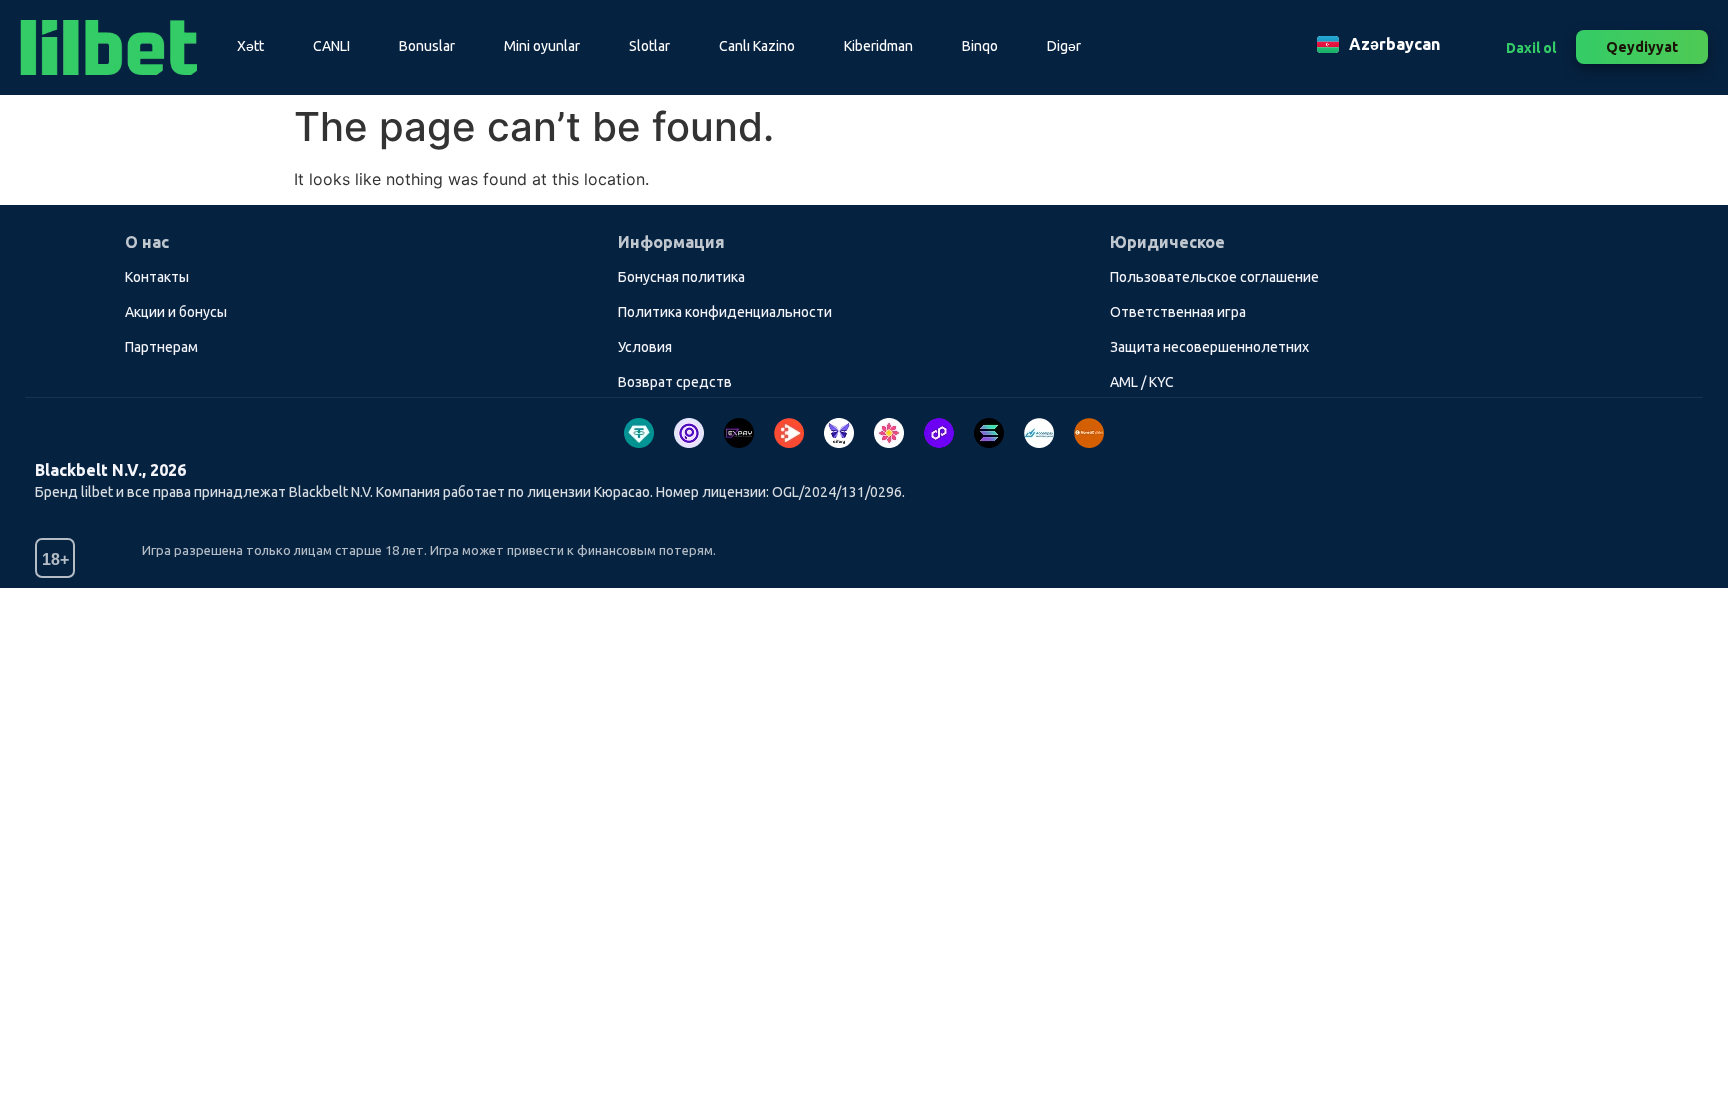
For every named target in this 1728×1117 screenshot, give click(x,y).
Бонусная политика (681, 277)
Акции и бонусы (176, 312)
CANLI (331, 46)
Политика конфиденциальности (725, 312)
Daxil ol (1531, 48)
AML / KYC (1142, 382)
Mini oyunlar (542, 46)
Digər (1064, 46)
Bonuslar (427, 46)
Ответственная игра (1178, 312)
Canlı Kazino (757, 46)
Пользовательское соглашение (1214, 277)
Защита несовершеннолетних (1209, 347)
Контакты (157, 277)
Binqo (980, 46)
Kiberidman (878, 46)
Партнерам (161, 347)
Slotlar (649, 46)
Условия (645, 347)
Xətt (250, 46)
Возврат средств (675, 382)
